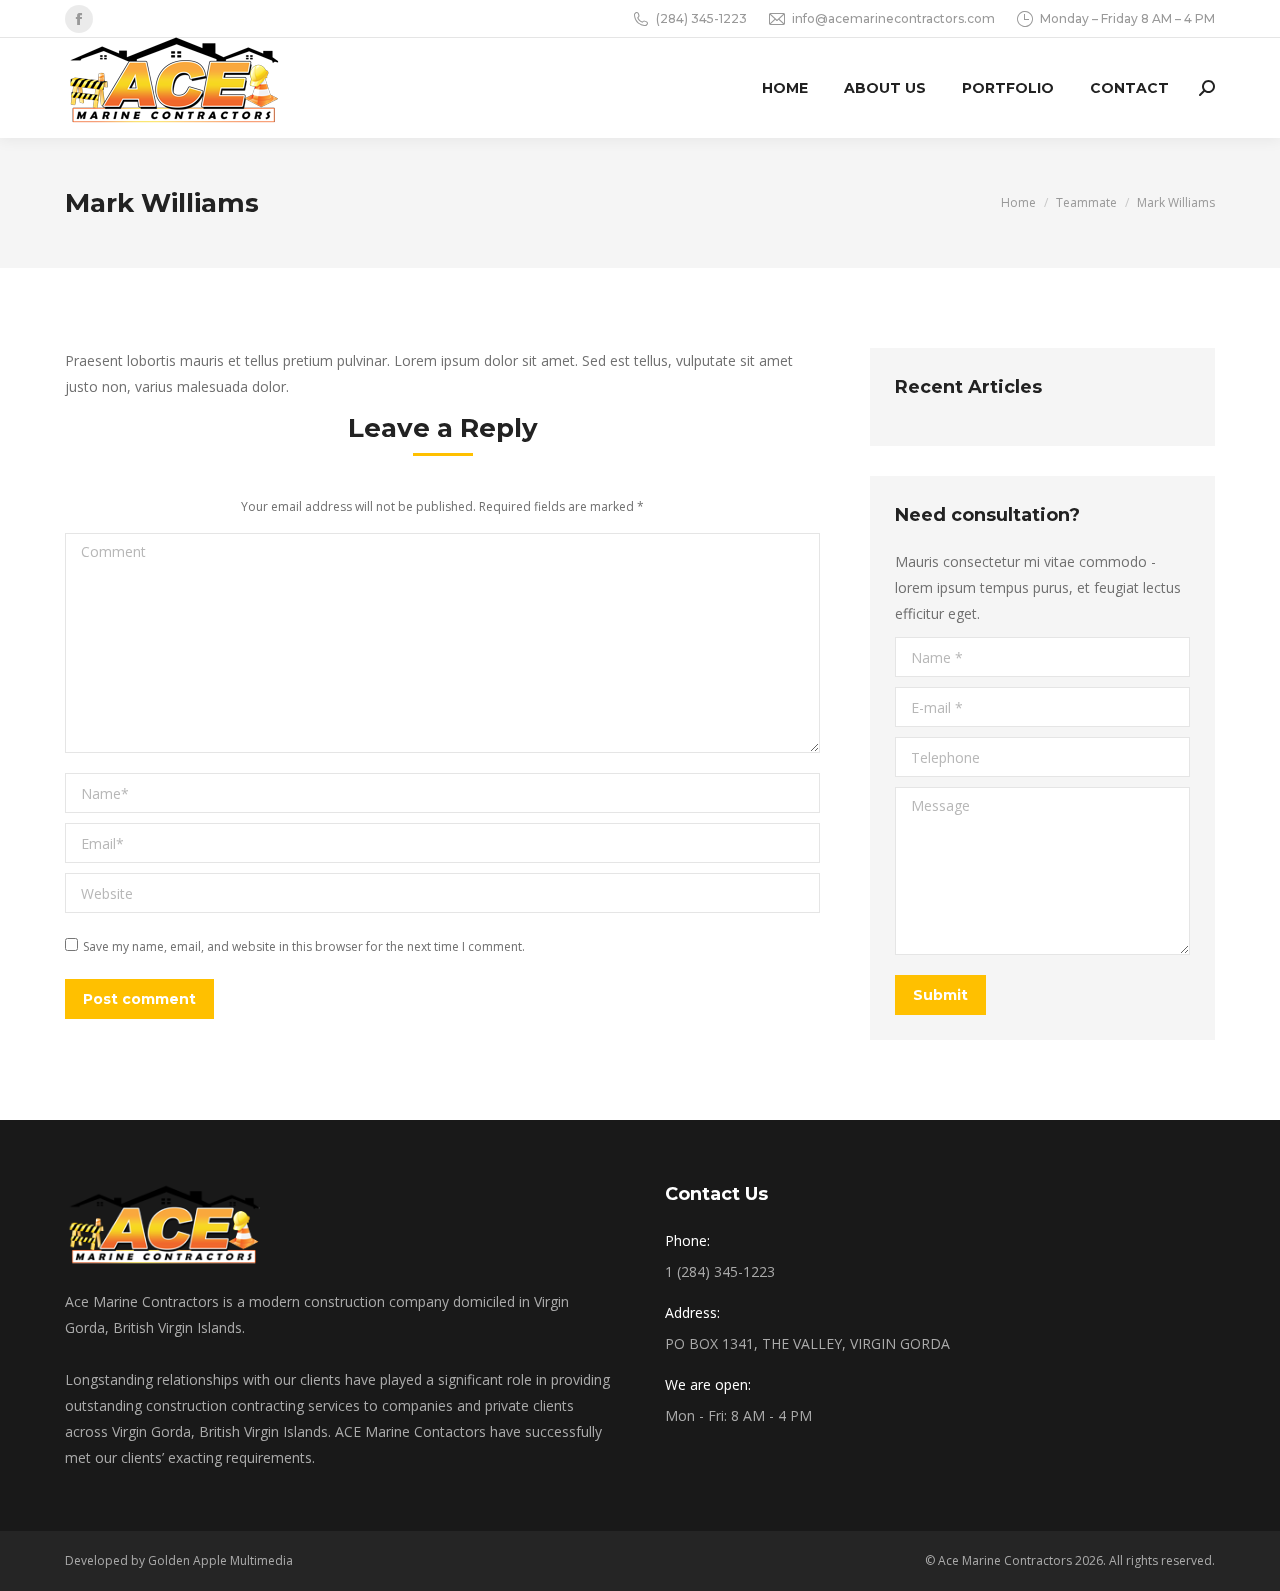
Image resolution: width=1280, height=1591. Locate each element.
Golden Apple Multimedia (220, 1560)
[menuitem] (785, 88)
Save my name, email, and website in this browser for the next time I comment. (304, 946)
